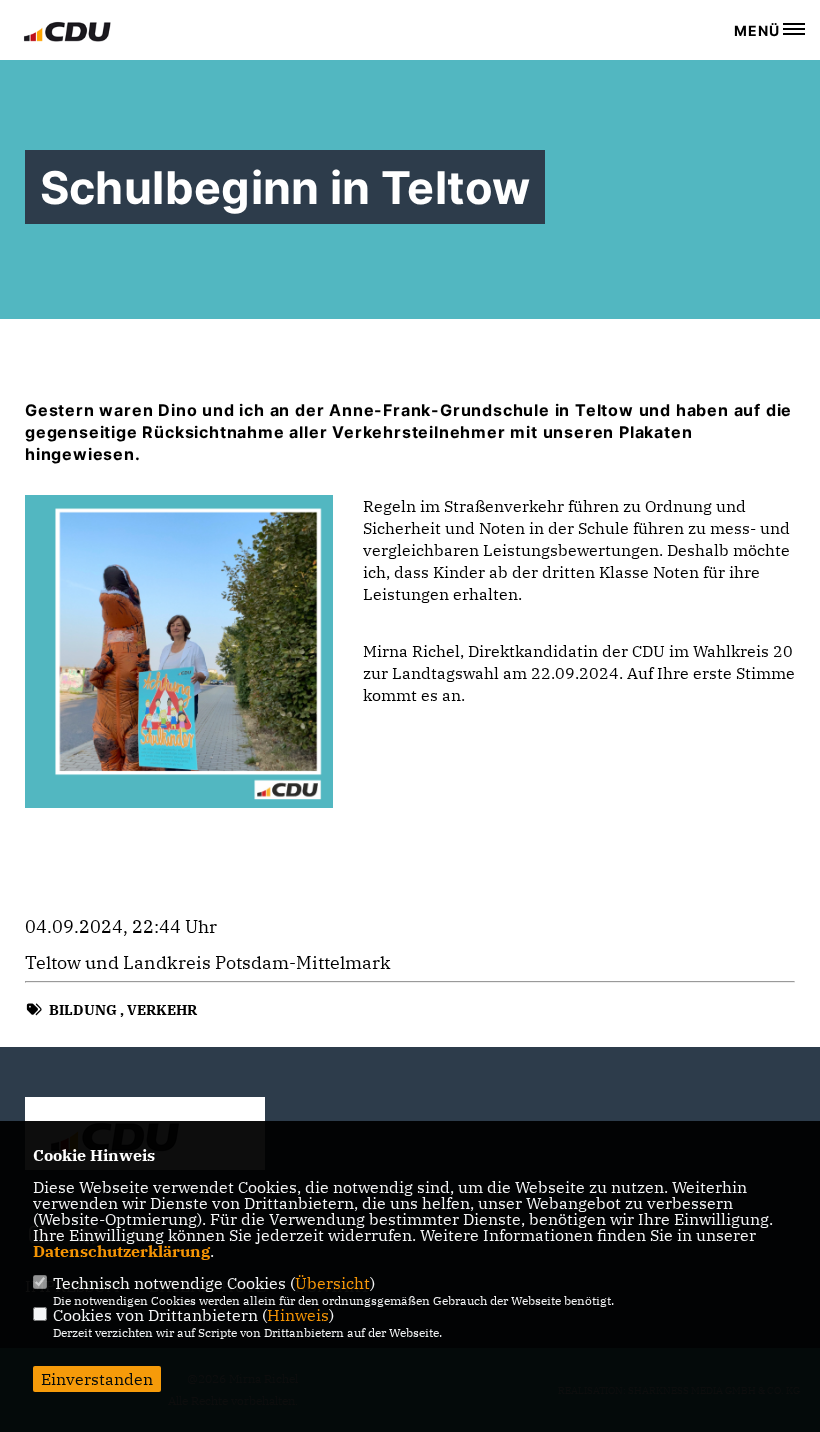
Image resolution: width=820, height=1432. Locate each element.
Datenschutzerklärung (121, 1251)
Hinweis (298, 1315)
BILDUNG (83, 1010)
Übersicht (332, 1283)
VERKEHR (162, 1010)
